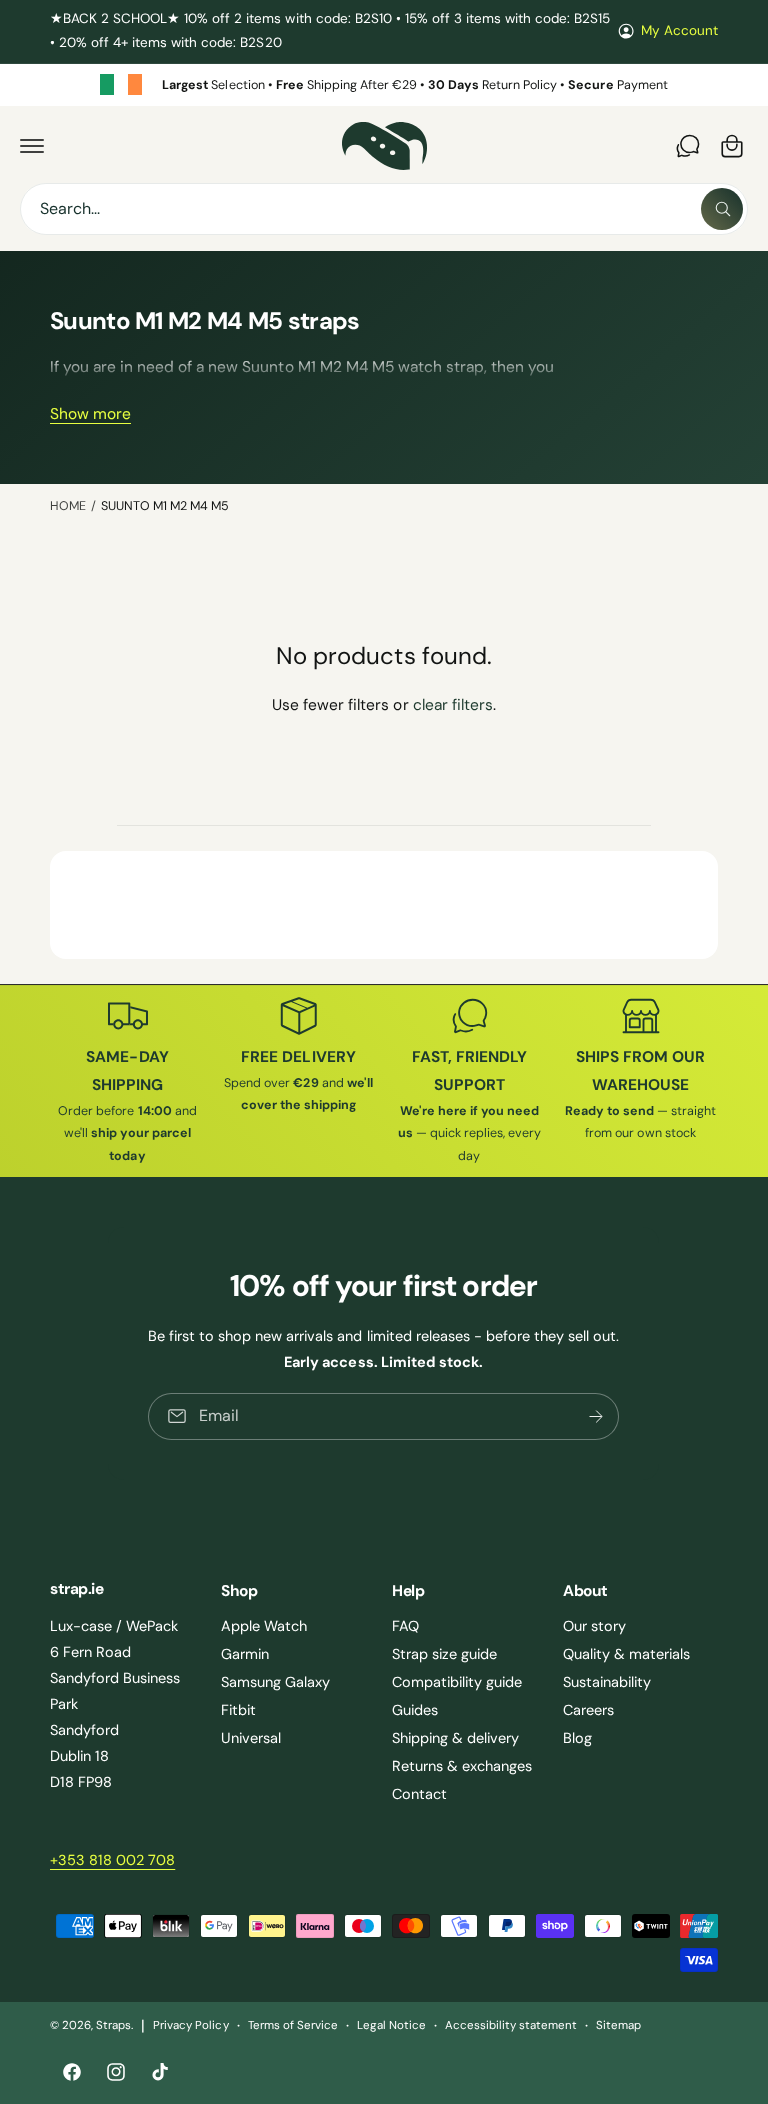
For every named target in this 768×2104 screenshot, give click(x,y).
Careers (588, 1710)
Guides (415, 1710)
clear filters (453, 705)
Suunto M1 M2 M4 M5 (165, 506)
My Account (679, 30)
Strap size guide (444, 1654)
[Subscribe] (597, 1416)
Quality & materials (626, 1654)
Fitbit (238, 1710)
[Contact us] (688, 146)
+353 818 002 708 (112, 1860)
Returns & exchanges (462, 1766)
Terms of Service (293, 2025)
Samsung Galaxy (275, 1682)
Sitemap (618, 2025)
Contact (419, 1794)
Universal (251, 1738)
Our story (594, 1626)
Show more (90, 414)
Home (68, 506)
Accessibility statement (511, 2025)
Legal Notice (391, 2025)
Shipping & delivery (455, 1738)
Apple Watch (264, 1626)
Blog (577, 1738)
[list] (384, 85)
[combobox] (384, 209)
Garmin (245, 1654)
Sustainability (607, 1682)
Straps (113, 2025)
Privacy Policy (190, 2025)
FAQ (405, 1626)
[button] (32, 146)
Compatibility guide (457, 1682)
